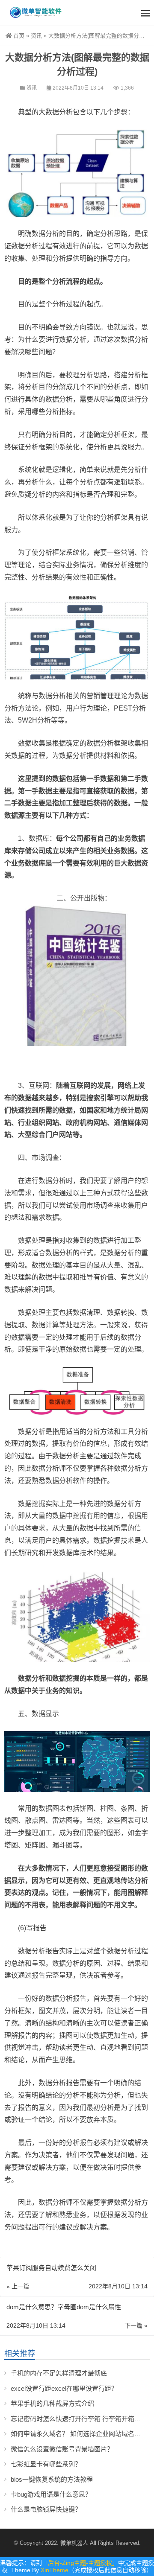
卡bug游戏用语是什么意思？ (51, 2494)
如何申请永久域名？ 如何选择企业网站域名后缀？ (82, 2434)
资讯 (36, 36)
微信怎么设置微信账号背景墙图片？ (62, 2449)
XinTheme (55, 2570)
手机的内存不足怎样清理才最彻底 (59, 2373)
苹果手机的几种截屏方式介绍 (52, 2403)
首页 (19, 36)
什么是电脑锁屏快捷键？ (46, 2509)
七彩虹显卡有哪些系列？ (46, 2464)
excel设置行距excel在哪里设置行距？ (64, 2388)
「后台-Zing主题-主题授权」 (80, 2563)
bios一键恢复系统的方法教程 (52, 2479)
